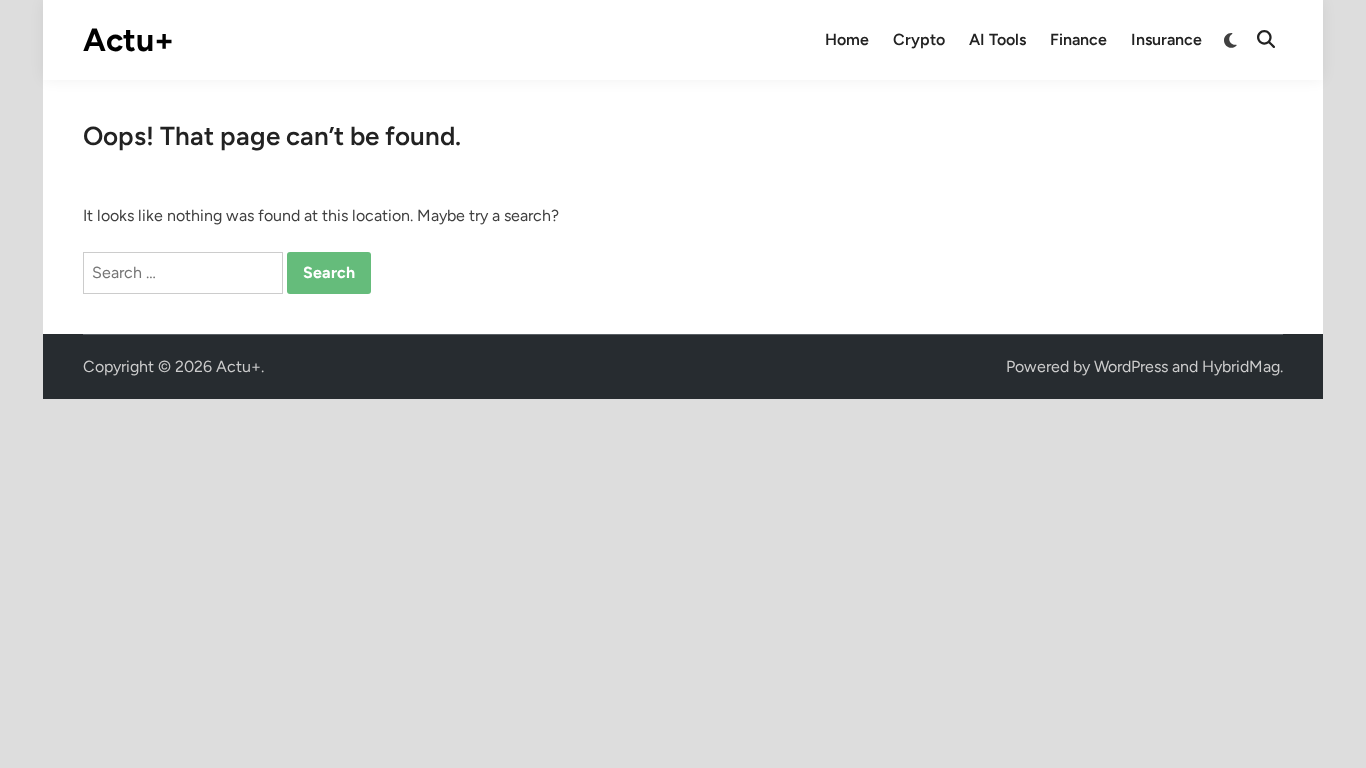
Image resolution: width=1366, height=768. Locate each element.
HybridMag (1241, 366)
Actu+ (128, 40)
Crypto (919, 39)
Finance (1078, 39)
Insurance (1166, 39)
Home (847, 39)
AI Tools (997, 39)
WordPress (1131, 366)
